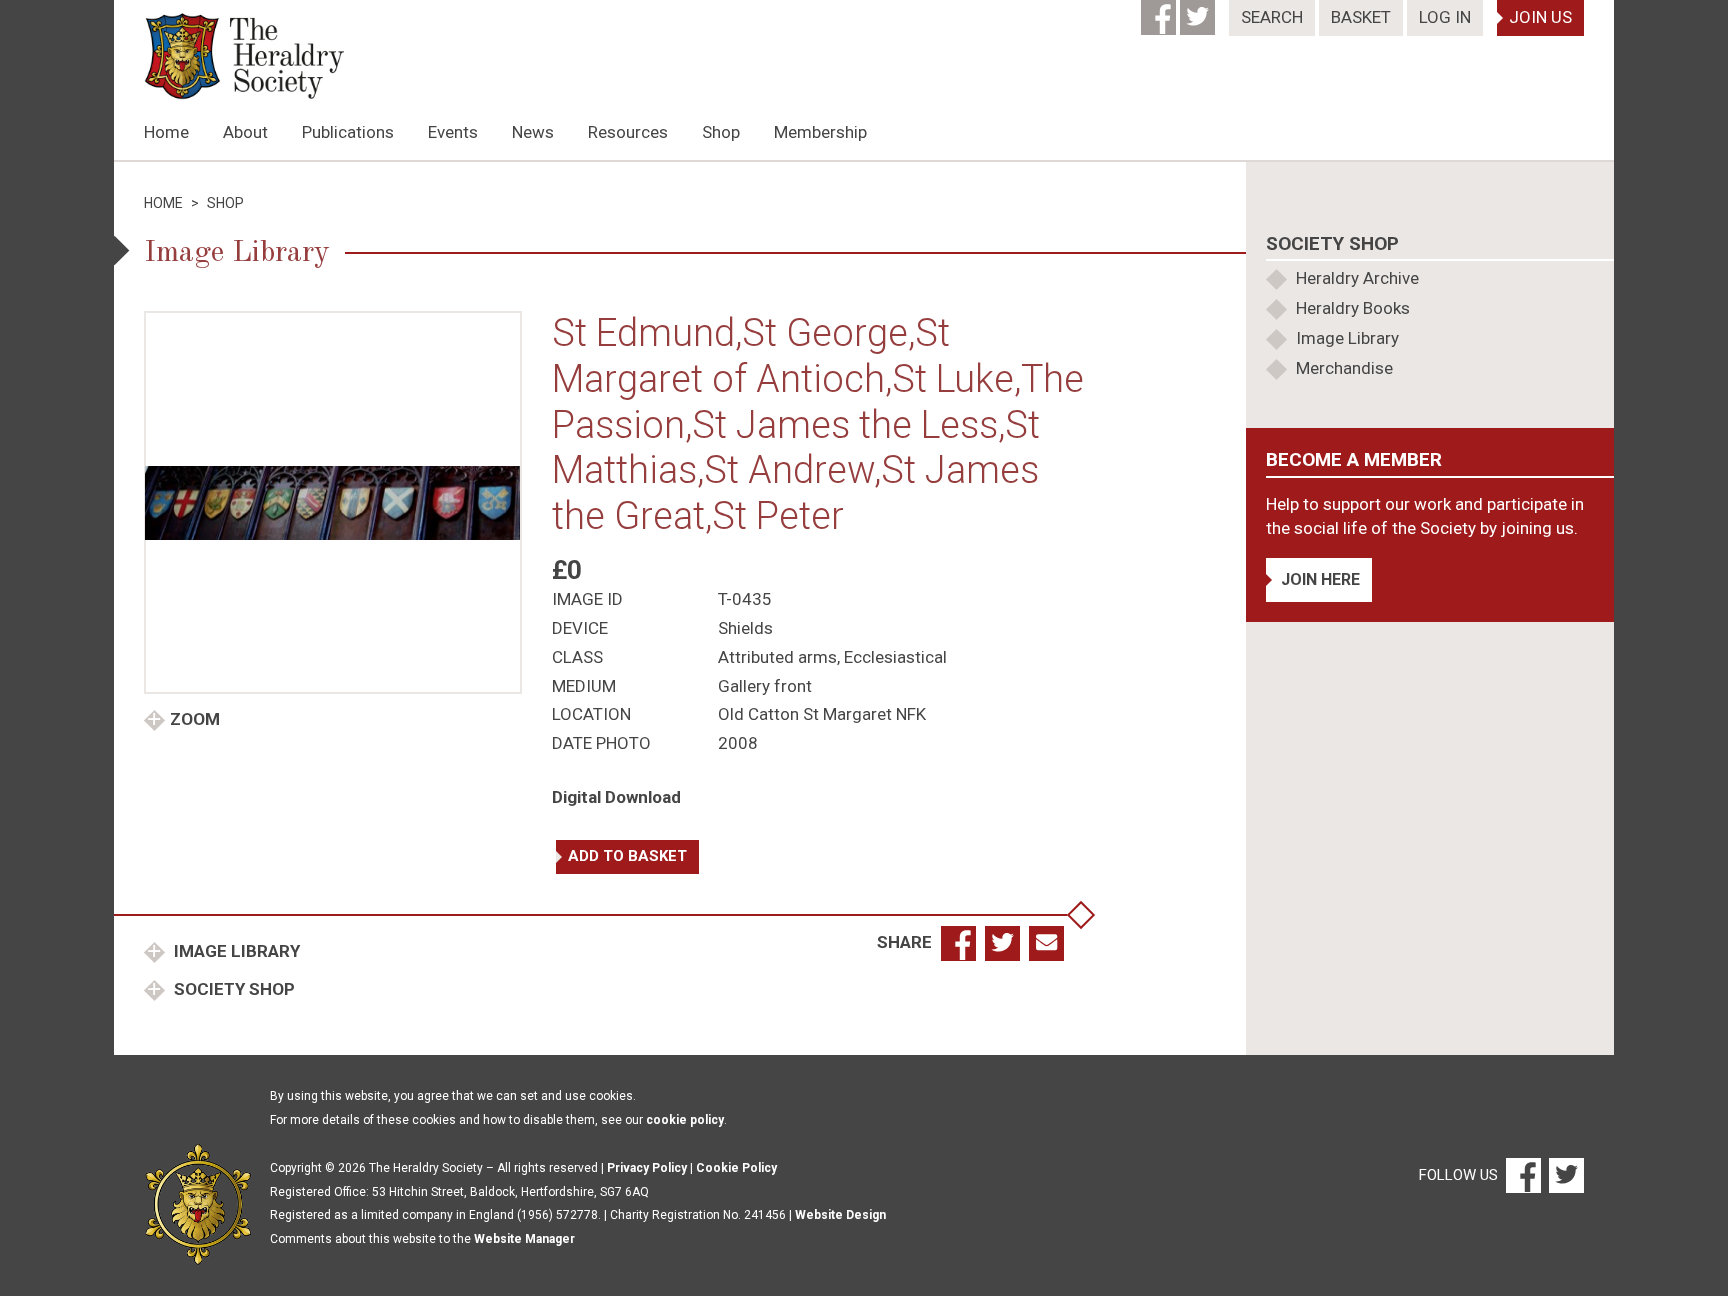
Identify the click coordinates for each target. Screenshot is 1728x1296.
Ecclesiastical (895, 657)
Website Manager (524, 1239)
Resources (628, 132)
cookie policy (685, 1120)
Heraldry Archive (1357, 278)
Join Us (1540, 17)
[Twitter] (1199, 11)
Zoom (195, 719)
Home (166, 132)
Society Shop (232, 989)
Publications (348, 132)
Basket (1361, 17)
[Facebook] (1160, 11)
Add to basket (627, 856)
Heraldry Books (1353, 308)
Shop (721, 132)
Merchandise (1344, 368)
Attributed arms (777, 657)
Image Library (235, 951)
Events (453, 132)
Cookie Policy (736, 1168)
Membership (820, 132)
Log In (1445, 17)
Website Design (840, 1215)
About (245, 132)
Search (1272, 17)
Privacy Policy (647, 1168)
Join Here (1320, 579)
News (533, 132)
